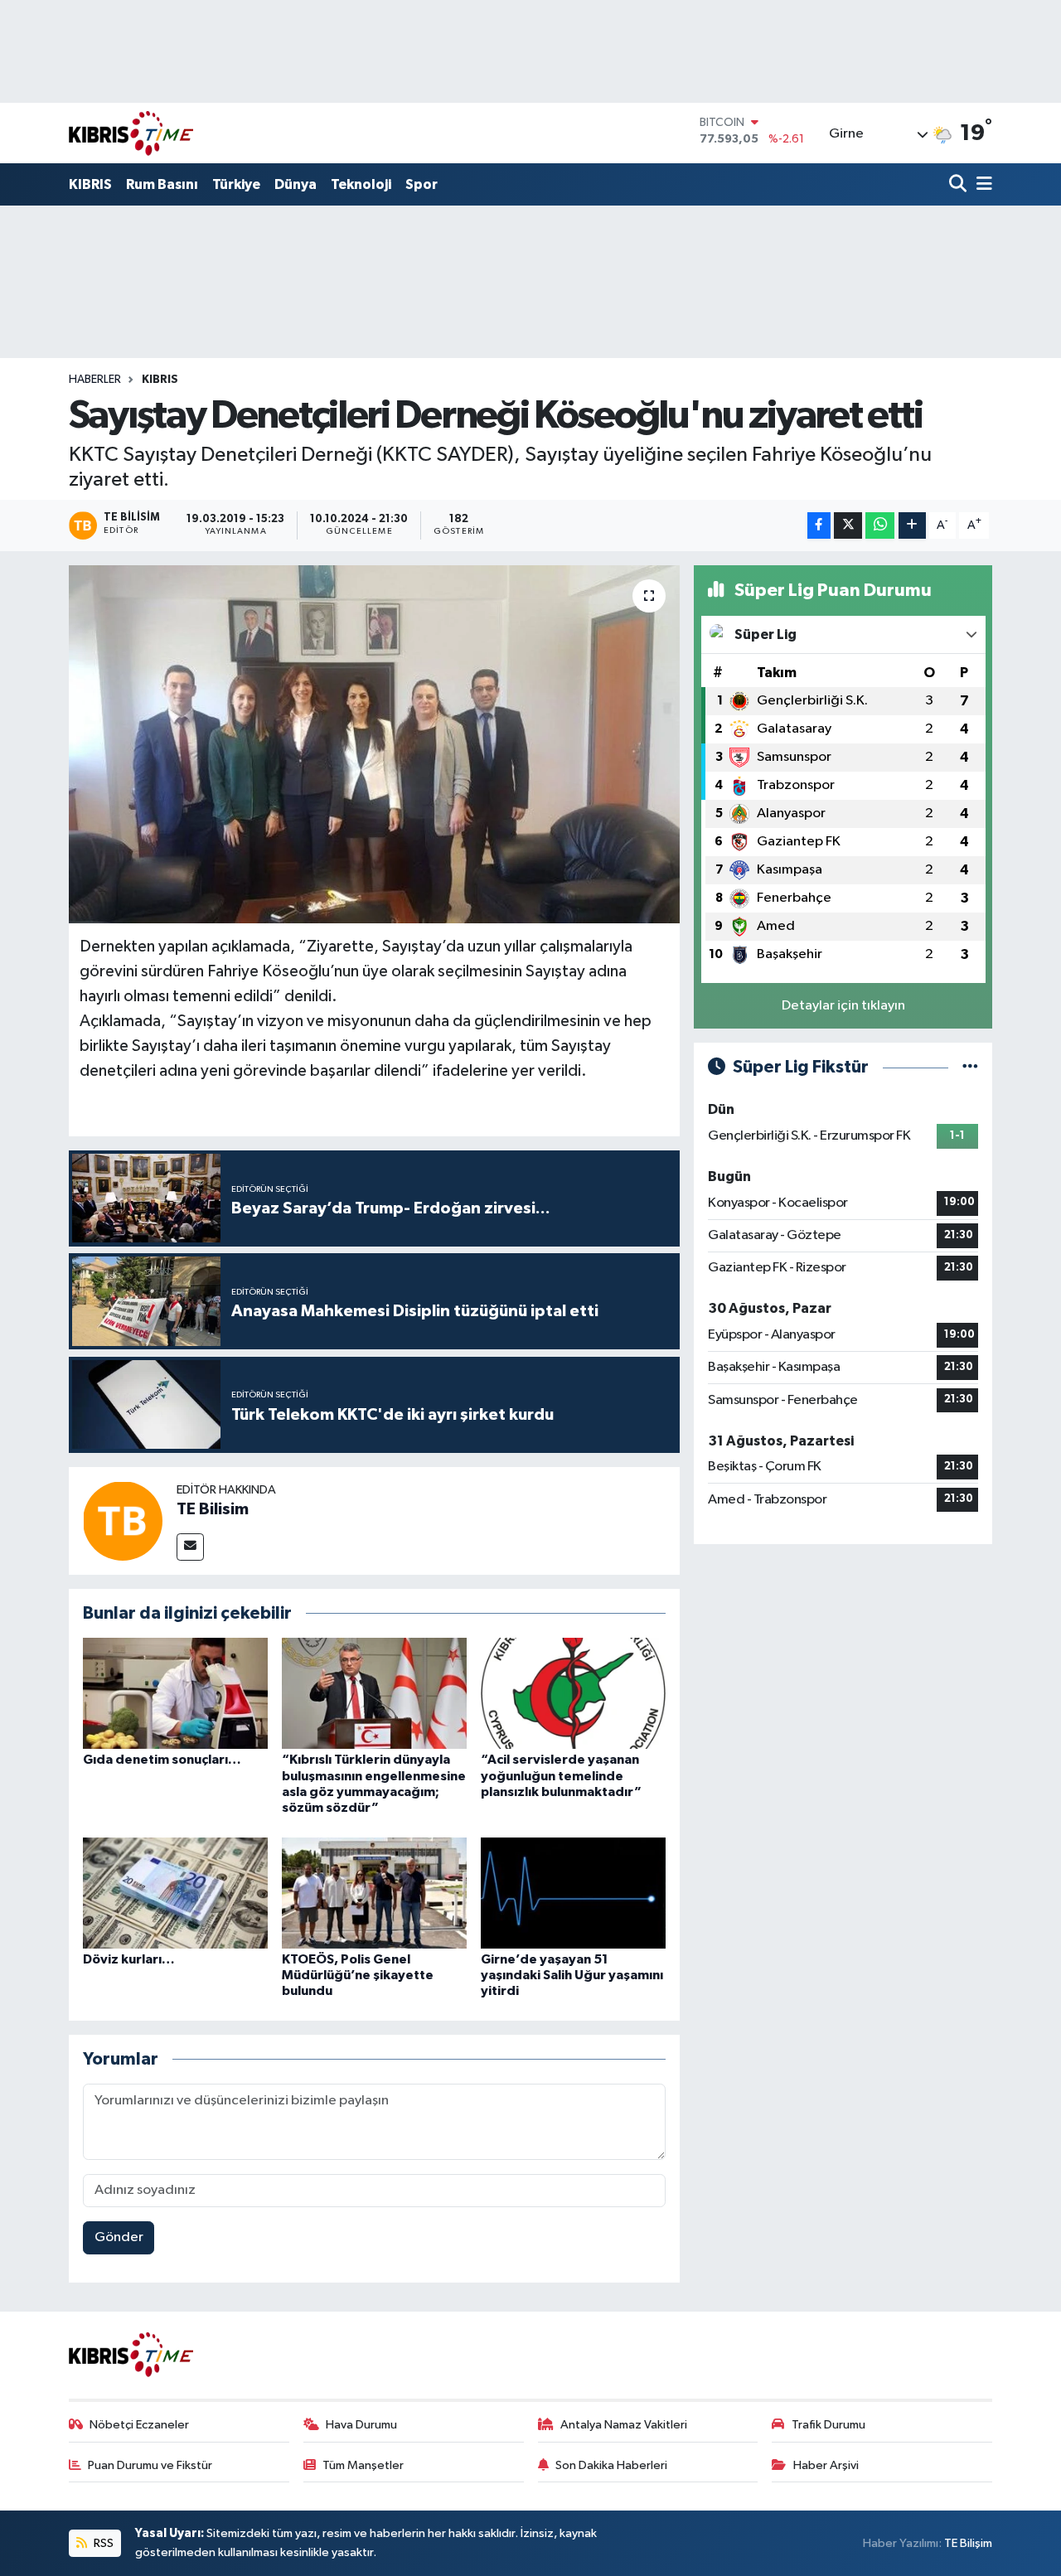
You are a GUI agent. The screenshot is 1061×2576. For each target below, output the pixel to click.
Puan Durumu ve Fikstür (150, 2465)
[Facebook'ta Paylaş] (819, 526)
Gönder (119, 2237)
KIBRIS (90, 184)
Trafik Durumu (828, 2425)
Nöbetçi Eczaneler (139, 2425)
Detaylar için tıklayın (843, 1006)
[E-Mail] (190, 1547)
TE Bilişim (968, 2543)
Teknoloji (361, 184)
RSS (102, 2543)
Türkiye (236, 184)
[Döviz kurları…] (175, 1893)
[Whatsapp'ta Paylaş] (880, 526)
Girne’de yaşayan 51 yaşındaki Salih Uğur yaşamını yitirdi (572, 1975)
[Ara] (959, 185)
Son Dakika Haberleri (611, 2465)
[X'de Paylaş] (848, 526)
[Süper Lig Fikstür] (970, 1067)
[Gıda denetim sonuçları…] (175, 1693)
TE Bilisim (213, 1509)
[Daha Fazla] (912, 526)
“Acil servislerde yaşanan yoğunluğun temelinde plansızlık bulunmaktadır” (561, 1775)
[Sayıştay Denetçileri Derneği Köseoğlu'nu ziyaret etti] (374, 744)
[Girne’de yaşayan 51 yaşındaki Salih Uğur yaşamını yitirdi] (573, 1893)
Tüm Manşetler (363, 2465)
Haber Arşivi (826, 2465)
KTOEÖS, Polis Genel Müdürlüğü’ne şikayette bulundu (358, 1975)
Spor (421, 184)
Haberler (95, 380)
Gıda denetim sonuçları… (162, 1760)
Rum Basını (162, 184)
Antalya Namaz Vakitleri (624, 2425)
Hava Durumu (361, 2425)
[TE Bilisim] (123, 1520)
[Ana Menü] (981, 185)
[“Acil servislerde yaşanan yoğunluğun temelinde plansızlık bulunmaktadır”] (573, 1693)
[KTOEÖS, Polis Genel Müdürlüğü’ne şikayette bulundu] (374, 1893)
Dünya (296, 184)
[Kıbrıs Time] (131, 133)
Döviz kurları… (129, 1959)
